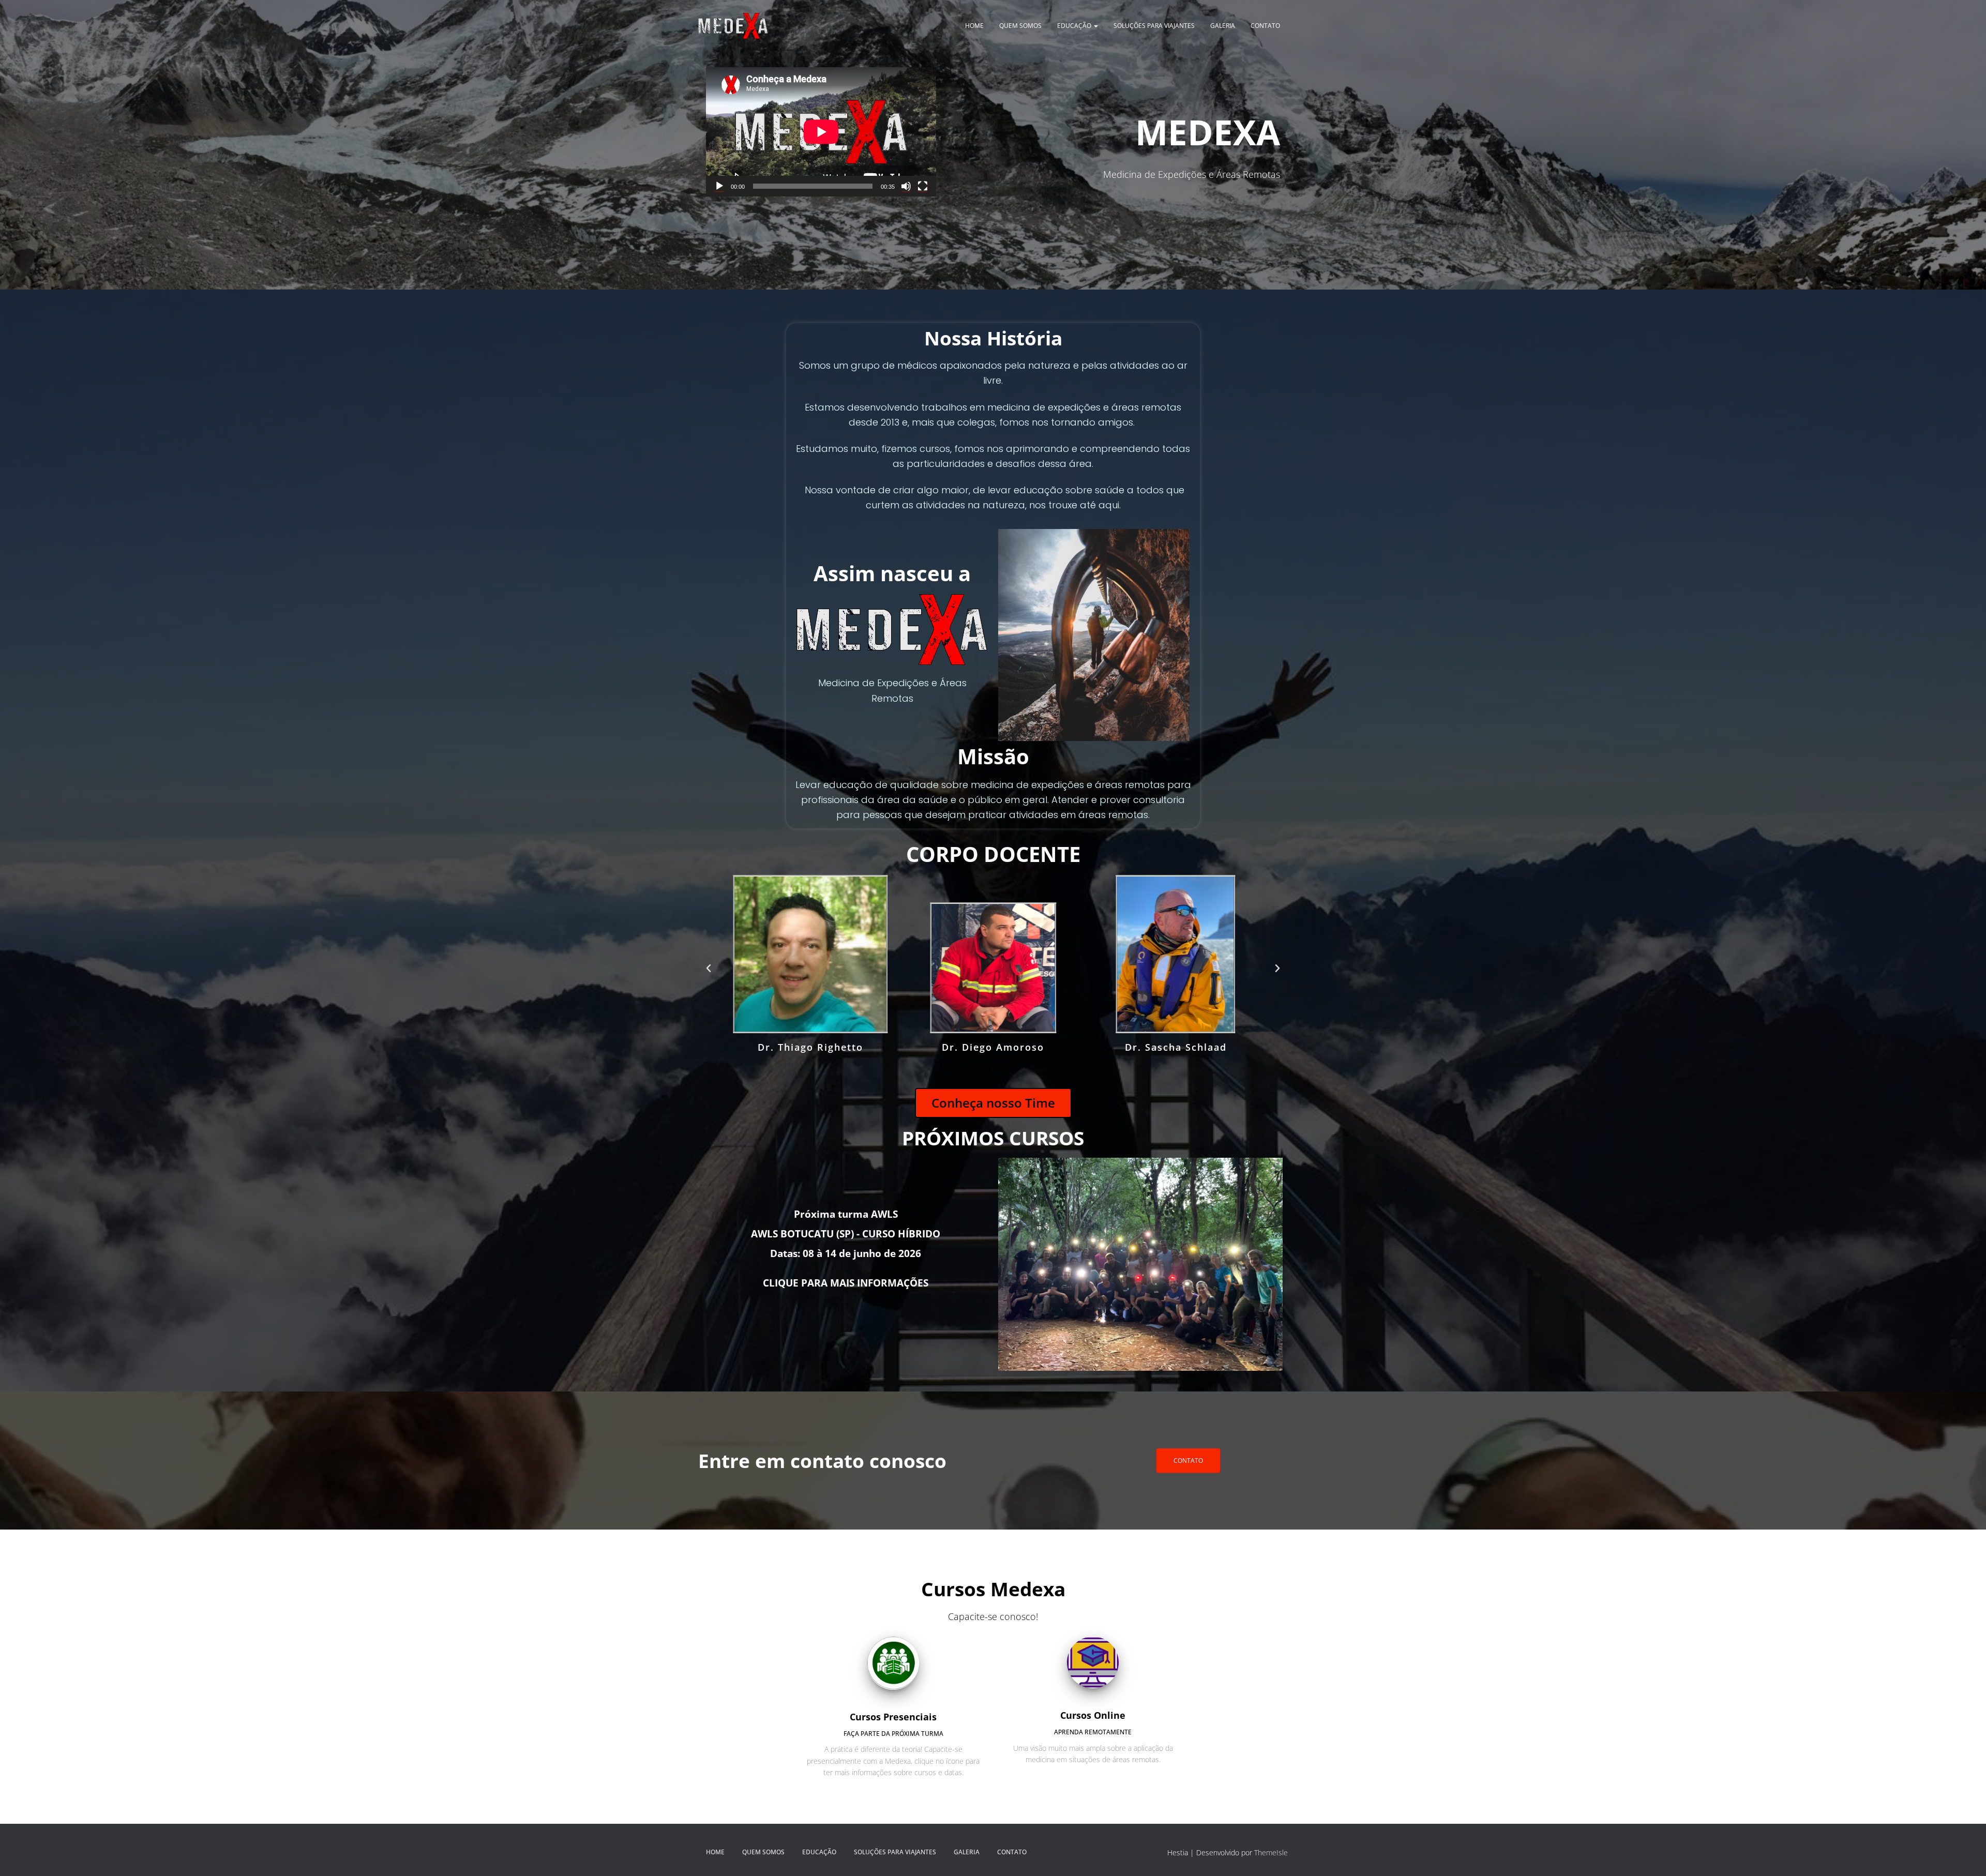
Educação (1075, 26)
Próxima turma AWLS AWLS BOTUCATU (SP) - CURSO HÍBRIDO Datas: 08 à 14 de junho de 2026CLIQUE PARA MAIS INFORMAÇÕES (846, 1249)
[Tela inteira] (923, 186)
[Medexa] (733, 26)
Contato (1265, 26)
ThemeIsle (1271, 1852)
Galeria (1223, 26)
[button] (709, 969)
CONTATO (1188, 1461)
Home (974, 26)
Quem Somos (1020, 26)
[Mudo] (906, 186)
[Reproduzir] (719, 186)
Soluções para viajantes (1154, 26)
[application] (821, 132)
